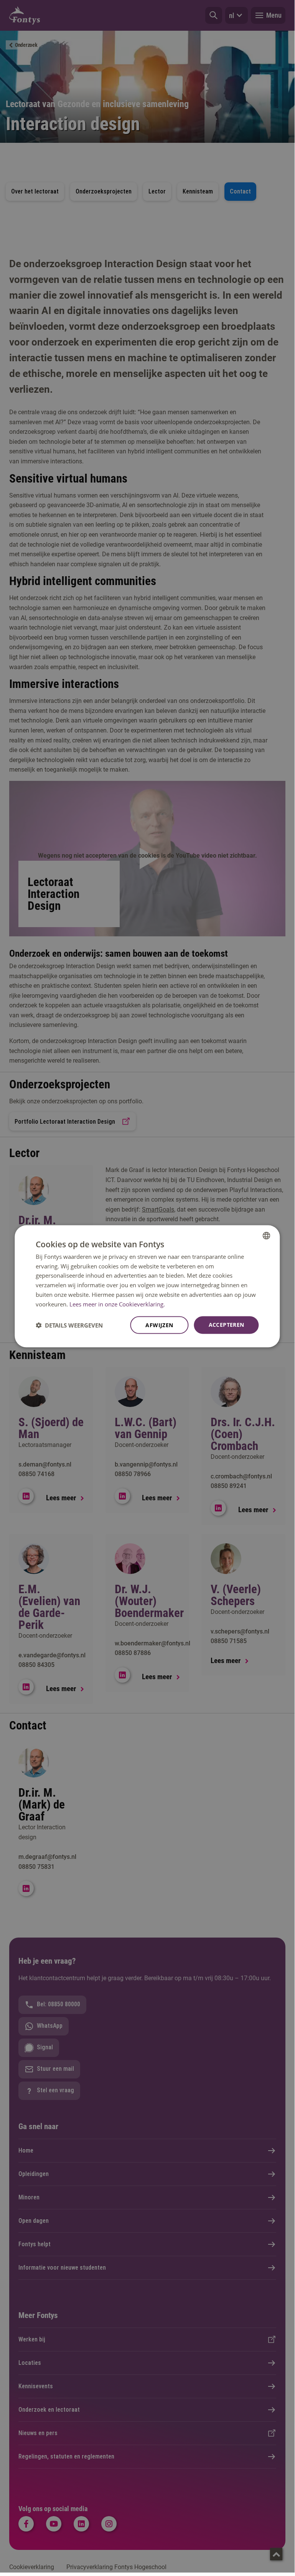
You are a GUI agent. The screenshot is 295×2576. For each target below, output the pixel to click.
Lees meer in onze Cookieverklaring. (117, 1304)
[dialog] (147, 1286)
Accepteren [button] (227, 1325)
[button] (69, 1325)
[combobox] (267, 1235)
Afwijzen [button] (159, 1325)
